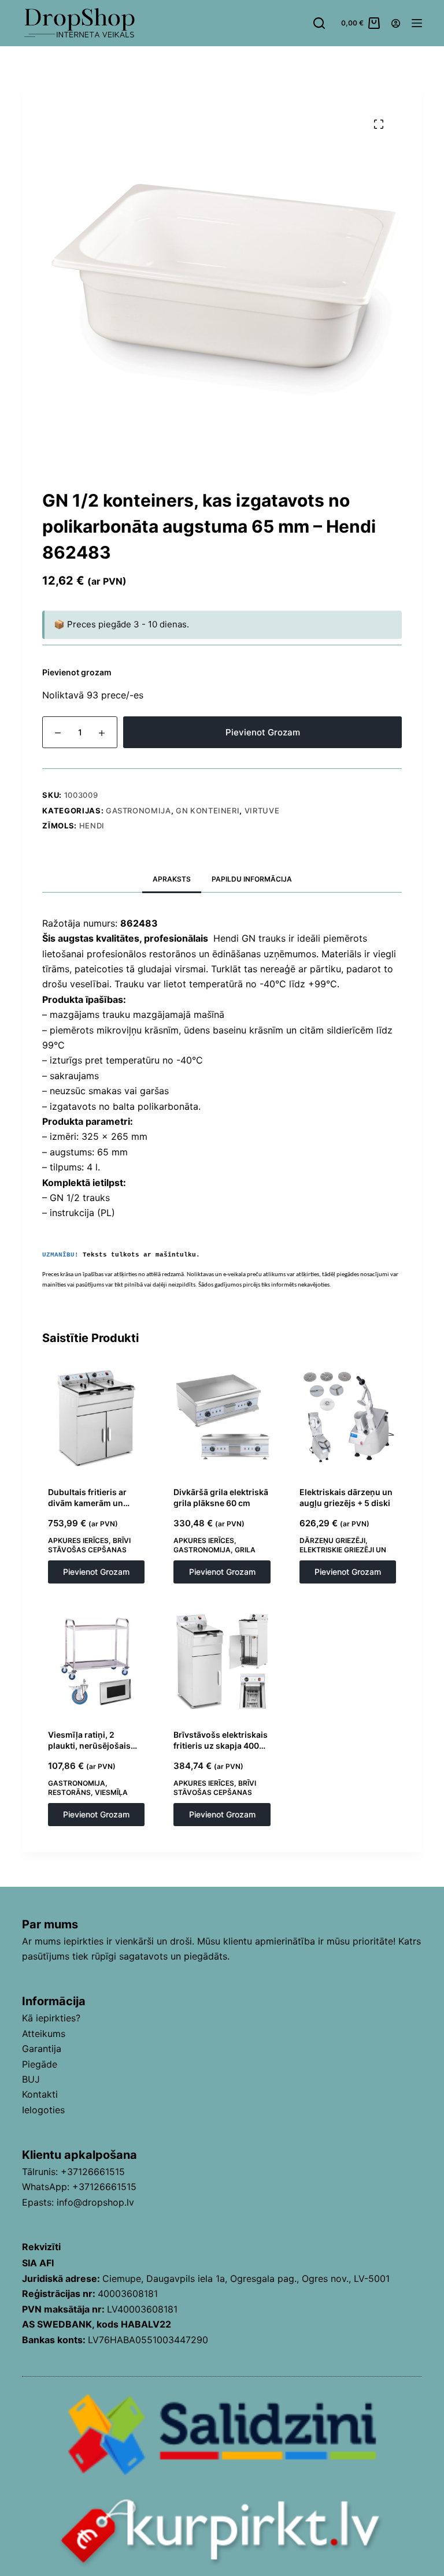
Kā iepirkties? (51, 2018)
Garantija (42, 2049)
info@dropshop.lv (95, 2202)
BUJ (31, 2079)
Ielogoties (43, 2110)
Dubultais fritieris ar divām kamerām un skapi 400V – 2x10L (87, 1503)
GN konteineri (208, 811)
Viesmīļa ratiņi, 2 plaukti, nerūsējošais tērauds (89, 1746)
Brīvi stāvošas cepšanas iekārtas (89, 1549)
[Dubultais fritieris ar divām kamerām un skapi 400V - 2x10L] (96, 1418)
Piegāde (40, 2064)
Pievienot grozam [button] (96, 1572)
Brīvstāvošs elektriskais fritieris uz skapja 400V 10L (221, 1746)
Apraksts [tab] (172, 879)
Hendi (92, 826)
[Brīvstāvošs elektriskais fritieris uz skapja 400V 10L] (222, 1661)
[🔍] (379, 124)
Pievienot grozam (263, 732)
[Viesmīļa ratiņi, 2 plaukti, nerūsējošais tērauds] (96, 1661)
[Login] (396, 23)
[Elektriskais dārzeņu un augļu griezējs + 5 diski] (348, 1418)
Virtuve (262, 811)
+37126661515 (93, 2172)
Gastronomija (138, 811)
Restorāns (69, 1792)
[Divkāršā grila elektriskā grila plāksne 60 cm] (222, 1418)
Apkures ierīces (78, 1540)
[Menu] (417, 23)
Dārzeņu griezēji (332, 1540)
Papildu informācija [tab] (252, 879)
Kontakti (40, 2094)
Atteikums (44, 2034)
